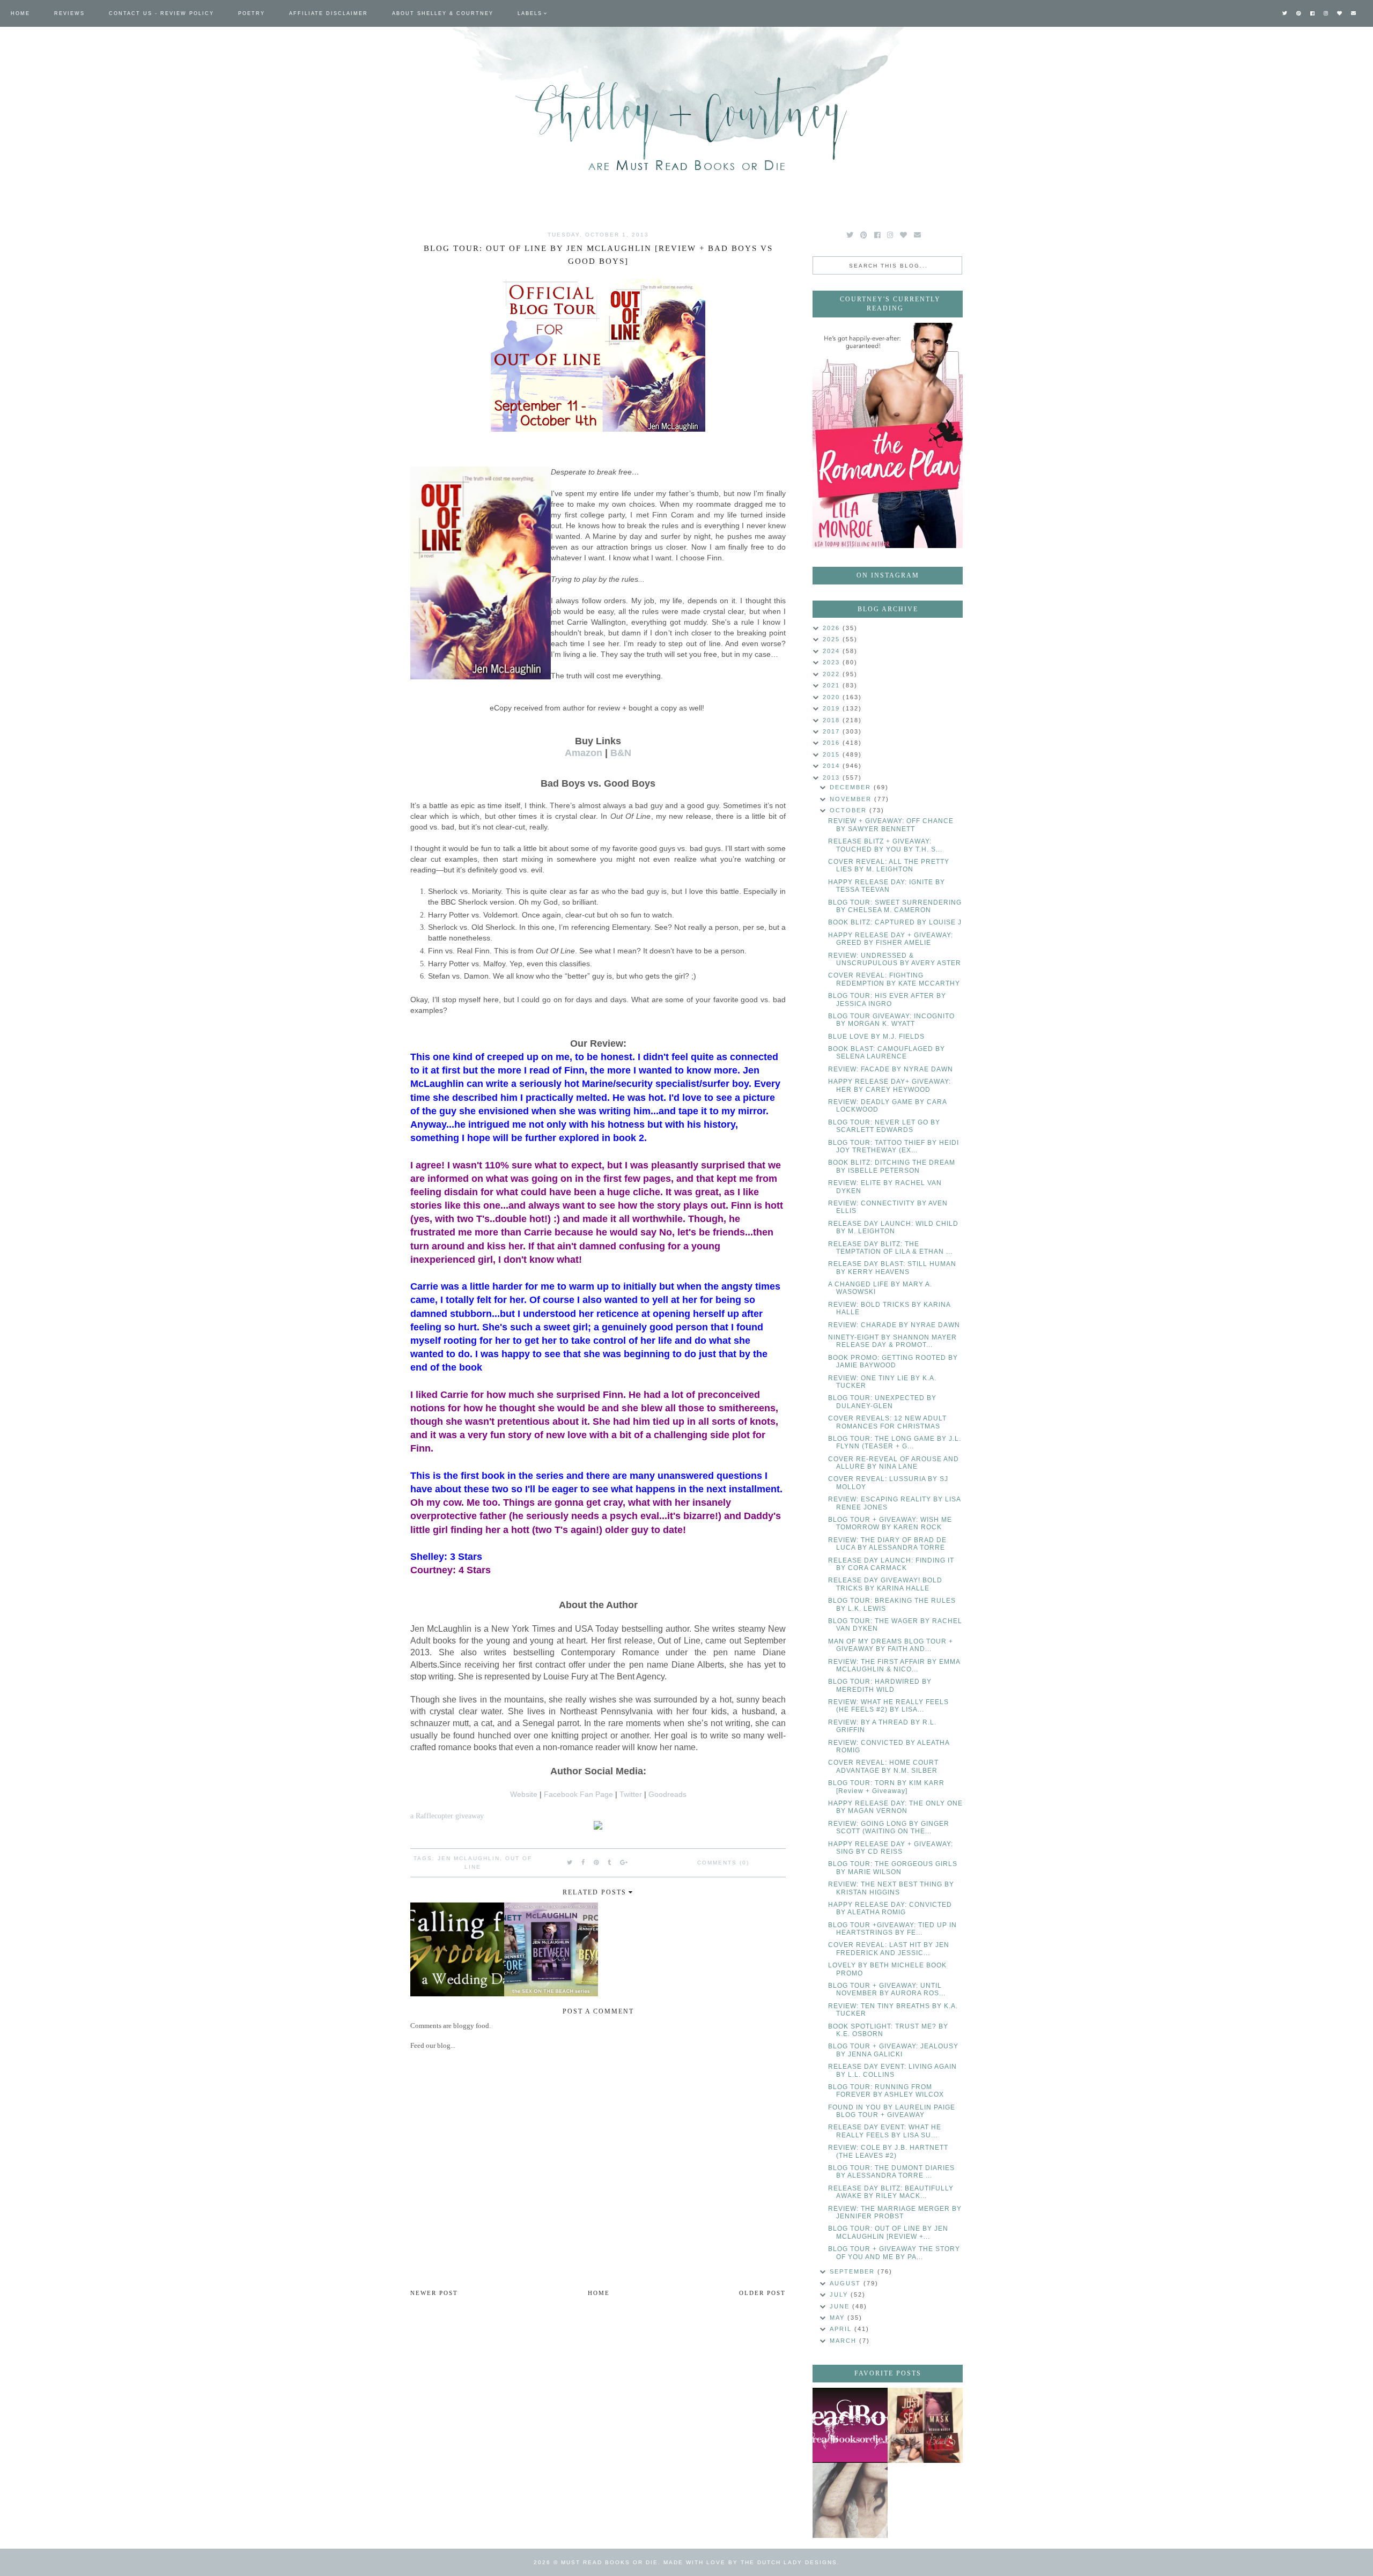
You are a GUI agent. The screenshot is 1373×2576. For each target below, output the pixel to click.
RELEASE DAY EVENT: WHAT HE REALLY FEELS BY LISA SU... (885, 2131)
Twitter (631, 1794)
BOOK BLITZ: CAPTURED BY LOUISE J (895, 922)
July (840, 2294)
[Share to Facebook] (584, 1862)
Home (20, 13)
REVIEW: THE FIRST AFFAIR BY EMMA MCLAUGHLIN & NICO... (894, 1665)
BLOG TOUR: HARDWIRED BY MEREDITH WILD (880, 1685)
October (850, 810)
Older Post (762, 2293)
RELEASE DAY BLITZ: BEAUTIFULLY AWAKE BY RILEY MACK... (891, 2192)
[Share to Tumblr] (610, 1862)
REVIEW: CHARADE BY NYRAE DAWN (894, 1325)
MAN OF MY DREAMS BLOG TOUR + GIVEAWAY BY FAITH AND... (891, 1645)
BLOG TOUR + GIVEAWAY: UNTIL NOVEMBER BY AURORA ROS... (887, 1989)
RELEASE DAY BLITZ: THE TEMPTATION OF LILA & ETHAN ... (890, 1248)
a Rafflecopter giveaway (447, 1816)
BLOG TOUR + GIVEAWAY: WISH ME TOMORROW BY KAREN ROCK (890, 1523)
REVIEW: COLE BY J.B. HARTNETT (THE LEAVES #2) (888, 2151)
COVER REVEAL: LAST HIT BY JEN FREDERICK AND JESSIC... (889, 1949)
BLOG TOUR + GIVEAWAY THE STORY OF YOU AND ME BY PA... (894, 2253)
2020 (833, 697)
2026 (833, 628)
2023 (833, 662)
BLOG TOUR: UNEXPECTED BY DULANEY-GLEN (882, 1402)
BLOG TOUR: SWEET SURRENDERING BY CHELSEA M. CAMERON (895, 906)
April (842, 2329)
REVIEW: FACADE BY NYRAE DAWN (891, 1069)
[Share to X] (570, 1862)
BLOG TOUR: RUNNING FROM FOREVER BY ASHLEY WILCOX (886, 2091)
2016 (833, 743)
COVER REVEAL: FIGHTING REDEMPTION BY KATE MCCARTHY (894, 979)
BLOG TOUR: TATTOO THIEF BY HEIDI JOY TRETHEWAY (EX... (894, 1146)
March (844, 2341)
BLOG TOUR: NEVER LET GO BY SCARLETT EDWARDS (884, 1126)
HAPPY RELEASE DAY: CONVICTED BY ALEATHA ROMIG (890, 1908)
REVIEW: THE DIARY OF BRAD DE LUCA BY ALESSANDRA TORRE (887, 1544)
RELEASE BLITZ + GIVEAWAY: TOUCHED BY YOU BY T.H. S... (885, 845)
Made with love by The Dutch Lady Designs (750, 2562)
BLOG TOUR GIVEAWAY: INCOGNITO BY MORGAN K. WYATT (891, 1020)
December (852, 787)
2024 (833, 651)
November (852, 799)
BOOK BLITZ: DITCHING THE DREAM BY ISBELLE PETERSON (892, 1166)
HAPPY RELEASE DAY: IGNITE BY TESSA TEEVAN (887, 886)
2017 (833, 731)
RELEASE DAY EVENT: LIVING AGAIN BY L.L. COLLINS (892, 2070)
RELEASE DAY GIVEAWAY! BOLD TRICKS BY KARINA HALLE (885, 1584)
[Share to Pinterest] (597, 1862)
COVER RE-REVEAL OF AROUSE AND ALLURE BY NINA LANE (894, 1463)
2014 (833, 766)
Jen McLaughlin (469, 1858)
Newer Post (434, 2293)
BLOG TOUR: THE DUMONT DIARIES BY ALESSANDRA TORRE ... (891, 2172)
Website (524, 1794)
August (847, 2283)
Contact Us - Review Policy (161, 13)
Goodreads (667, 1794)
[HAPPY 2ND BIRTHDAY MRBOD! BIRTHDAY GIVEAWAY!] (925, 2425)
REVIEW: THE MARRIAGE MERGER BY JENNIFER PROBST (895, 2212)
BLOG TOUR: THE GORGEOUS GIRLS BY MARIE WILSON (893, 1868)
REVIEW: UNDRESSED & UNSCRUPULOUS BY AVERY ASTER (895, 959)
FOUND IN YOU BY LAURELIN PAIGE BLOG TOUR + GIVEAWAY (892, 2111)
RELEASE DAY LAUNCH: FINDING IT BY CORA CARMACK (891, 1564)
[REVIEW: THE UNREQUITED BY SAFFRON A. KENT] (850, 2500)
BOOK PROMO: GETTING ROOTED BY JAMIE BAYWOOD (893, 1361)
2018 (833, 720)
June (841, 2306)
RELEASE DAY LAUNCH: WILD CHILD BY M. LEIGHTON (893, 1227)
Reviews (69, 13)
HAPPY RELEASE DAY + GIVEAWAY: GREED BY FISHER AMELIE (891, 939)
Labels (530, 13)
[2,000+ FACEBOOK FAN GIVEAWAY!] (850, 2425)
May (839, 2318)
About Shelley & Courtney (443, 13)
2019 (833, 708)
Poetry (252, 13)
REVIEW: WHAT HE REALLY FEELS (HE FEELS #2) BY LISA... (888, 1706)
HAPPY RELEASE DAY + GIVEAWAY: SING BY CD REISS (891, 1848)
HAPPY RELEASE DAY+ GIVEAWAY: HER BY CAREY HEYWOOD (890, 1085)
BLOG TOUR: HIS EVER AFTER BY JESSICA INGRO (887, 1000)
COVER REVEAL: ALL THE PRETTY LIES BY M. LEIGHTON (889, 865)
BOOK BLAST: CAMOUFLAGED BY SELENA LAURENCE (887, 1053)
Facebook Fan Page (578, 1794)
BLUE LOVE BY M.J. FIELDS (876, 1037)
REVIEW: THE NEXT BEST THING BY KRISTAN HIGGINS (891, 1888)
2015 (833, 754)
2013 (833, 778)
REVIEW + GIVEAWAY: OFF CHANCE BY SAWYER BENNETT (891, 825)
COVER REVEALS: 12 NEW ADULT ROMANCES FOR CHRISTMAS (887, 1422)
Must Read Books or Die (610, 2562)
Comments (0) (723, 1863)
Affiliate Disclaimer (329, 13)
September (854, 2271)
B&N (621, 753)
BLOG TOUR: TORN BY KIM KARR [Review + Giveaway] (886, 1787)
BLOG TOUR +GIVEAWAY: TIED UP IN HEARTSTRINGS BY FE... (892, 1929)
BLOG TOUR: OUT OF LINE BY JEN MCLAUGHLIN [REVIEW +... (888, 2232)
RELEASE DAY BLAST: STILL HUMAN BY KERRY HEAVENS (892, 1268)
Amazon (584, 753)
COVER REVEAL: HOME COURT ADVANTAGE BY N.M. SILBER (883, 1766)
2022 (833, 674)
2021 (833, 685)
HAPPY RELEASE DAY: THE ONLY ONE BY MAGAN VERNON (895, 1807)
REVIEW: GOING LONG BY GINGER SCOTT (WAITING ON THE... (889, 1827)
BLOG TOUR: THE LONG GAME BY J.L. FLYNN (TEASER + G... (895, 1442)
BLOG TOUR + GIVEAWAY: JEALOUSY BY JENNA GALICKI (893, 2050)
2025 (833, 639)
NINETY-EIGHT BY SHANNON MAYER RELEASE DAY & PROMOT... (892, 1341)
